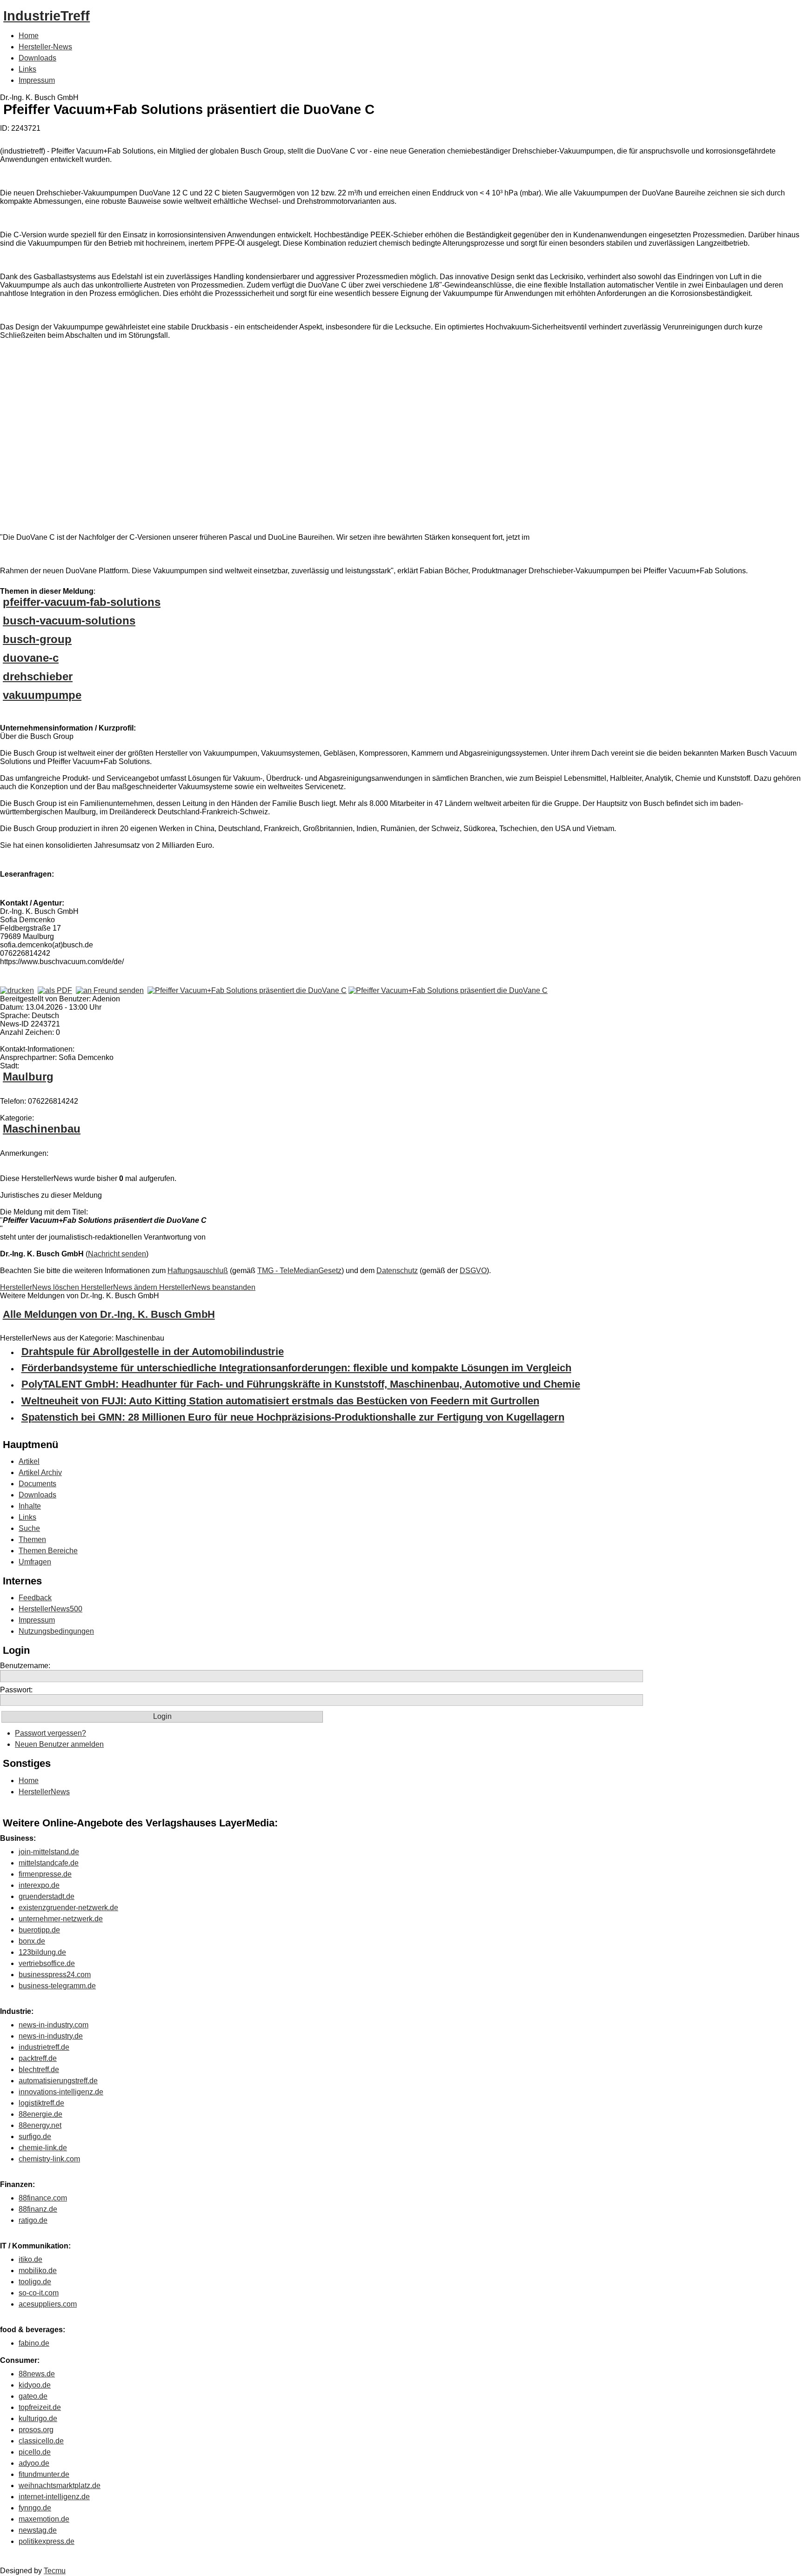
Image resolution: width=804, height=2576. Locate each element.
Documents (37, 1484)
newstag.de (38, 2530)
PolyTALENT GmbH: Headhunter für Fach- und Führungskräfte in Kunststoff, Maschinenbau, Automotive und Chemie (301, 1384)
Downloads (37, 58)
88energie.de (40, 2114)
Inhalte (30, 1506)
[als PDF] (55, 990)
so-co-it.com (39, 2293)
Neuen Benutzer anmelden (59, 1744)
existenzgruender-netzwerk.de (68, 1908)
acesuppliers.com (48, 2304)
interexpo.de (39, 1885)
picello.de (35, 2452)
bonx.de (32, 1941)
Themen (32, 1540)
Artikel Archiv (40, 1472)
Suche (29, 1528)
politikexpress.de (47, 2541)
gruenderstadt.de (47, 1896)
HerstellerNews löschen (40, 1287)
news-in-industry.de (51, 2036)
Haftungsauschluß (198, 1271)
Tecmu (55, 2571)
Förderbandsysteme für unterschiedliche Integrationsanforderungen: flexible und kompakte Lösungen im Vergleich (296, 1368)
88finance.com (43, 2198)
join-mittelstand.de (49, 1852)
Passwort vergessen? (50, 1733)
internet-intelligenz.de (54, 2497)
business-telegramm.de (57, 1986)
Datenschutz (397, 1271)
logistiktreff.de (41, 2103)
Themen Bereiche (48, 1551)
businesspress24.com (55, 1975)
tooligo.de (35, 2282)
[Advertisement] (140, 430)
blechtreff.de (39, 2070)
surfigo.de (35, 2137)
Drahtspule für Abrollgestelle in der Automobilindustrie (153, 1352)
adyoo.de (34, 2463)
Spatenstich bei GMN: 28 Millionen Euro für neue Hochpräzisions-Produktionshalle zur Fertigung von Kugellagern (293, 1417)
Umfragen (35, 1562)
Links (27, 69)
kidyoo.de (35, 2385)
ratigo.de (33, 2220)
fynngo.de (35, 2508)
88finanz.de (38, 2209)
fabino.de (34, 2343)
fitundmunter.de (44, 2474)
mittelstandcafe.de (49, 1863)
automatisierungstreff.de (58, 2081)
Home (29, 36)
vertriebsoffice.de (47, 1963)
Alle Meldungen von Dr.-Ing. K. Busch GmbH (109, 1314)
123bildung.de (42, 1952)
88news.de (37, 2374)
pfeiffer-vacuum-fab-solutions (82, 602)
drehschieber (38, 676)
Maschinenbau (42, 1129)
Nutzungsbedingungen (56, 1631)
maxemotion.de (44, 2519)
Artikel (29, 1461)
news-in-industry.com (54, 2025)
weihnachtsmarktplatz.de (60, 2485)
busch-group (37, 639)
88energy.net (40, 2125)
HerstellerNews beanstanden (207, 1287)
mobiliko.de (38, 2271)
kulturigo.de (38, 2418)
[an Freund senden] (110, 990)
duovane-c (31, 658)
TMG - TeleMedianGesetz (299, 1271)
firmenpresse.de (45, 1874)
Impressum (37, 80)
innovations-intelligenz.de (61, 2092)
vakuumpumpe (42, 695)
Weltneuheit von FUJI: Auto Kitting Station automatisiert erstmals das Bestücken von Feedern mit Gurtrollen (280, 1401)
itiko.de (30, 2259)
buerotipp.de (39, 1930)
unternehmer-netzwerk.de (61, 1919)
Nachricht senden (117, 1254)
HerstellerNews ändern (120, 1287)
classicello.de (41, 2441)
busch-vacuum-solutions (69, 621)
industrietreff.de (44, 2047)
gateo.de (33, 2396)
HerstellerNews (44, 1792)
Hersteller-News (45, 47)
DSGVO (473, 1271)
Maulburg (28, 1077)
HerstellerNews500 (50, 1609)
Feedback (35, 1598)
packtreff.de (38, 2058)
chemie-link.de (43, 2148)
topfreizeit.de (40, 2407)
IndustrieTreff (47, 16)
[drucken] (17, 990)
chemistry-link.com (49, 2159)
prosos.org (36, 2430)
